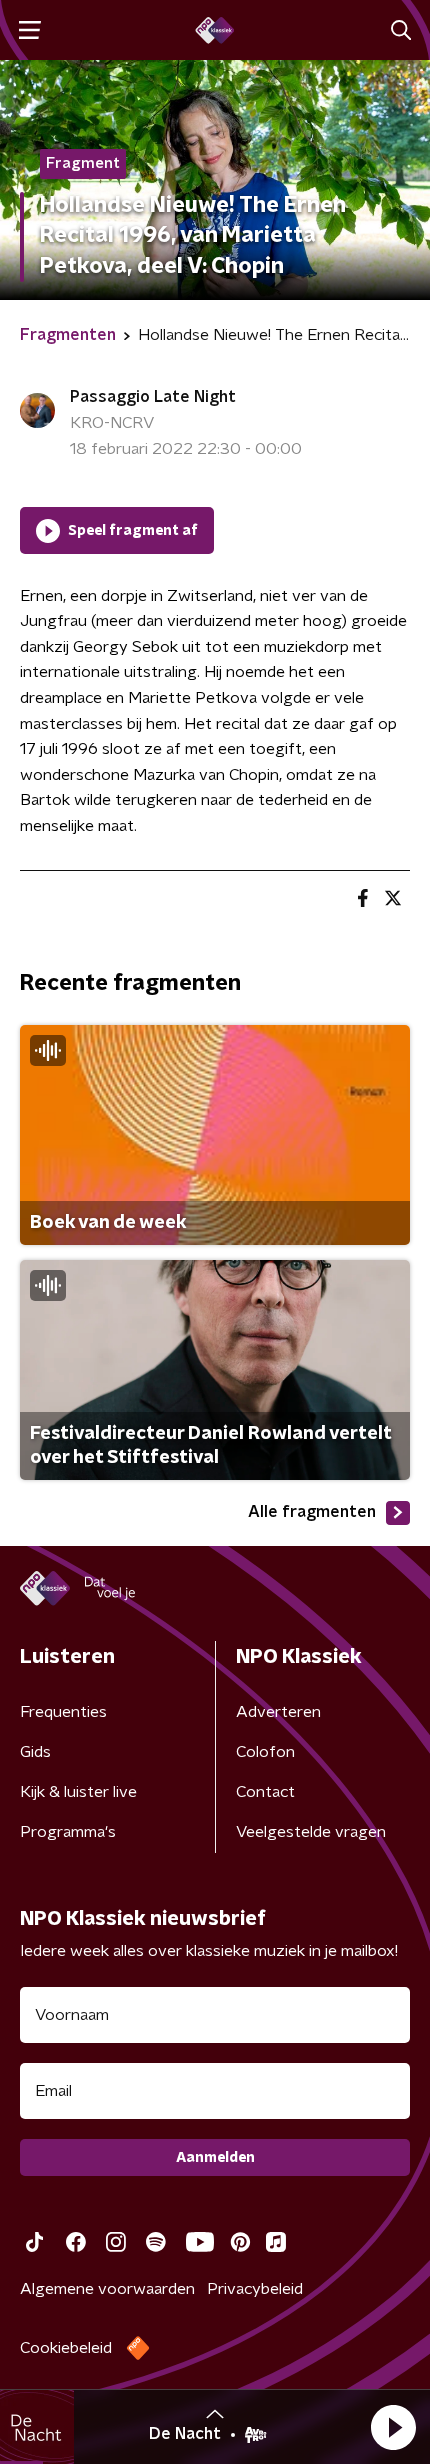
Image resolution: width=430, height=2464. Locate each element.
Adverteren (278, 1712)
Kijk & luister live (78, 1792)
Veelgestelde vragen (311, 1832)
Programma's (68, 1832)
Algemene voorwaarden (107, 2289)
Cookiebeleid (66, 2348)
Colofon (265, 1752)
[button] (393, 2427)
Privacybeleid (255, 2289)
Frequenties (63, 1712)
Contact (265, 1792)
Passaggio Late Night (153, 397)
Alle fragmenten (312, 1512)
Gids (35, 1752)
